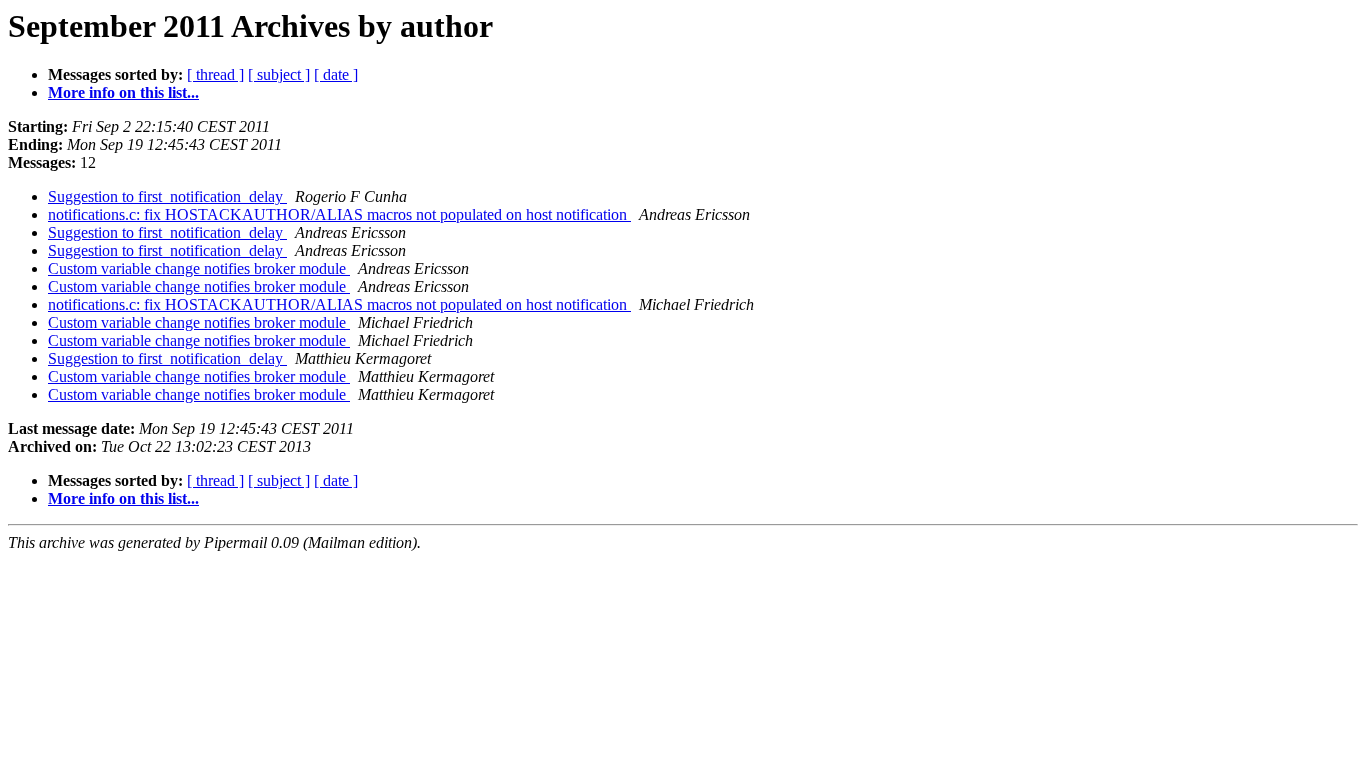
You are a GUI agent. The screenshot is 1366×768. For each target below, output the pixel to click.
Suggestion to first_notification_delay (167, 196)
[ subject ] (279, 74)
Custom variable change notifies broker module (199, 268)
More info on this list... (123, 92)
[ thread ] (215, 74)
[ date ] (336, 74)
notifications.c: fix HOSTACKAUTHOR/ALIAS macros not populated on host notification (339, 214)
